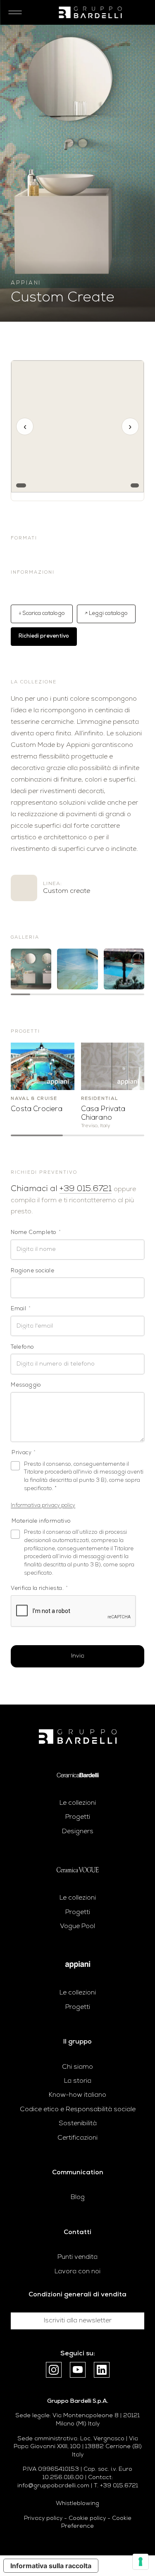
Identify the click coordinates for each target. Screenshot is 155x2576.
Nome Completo (36, 1233)
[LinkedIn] (102, 2370)
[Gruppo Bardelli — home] (90, 12)
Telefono (22, 1347)
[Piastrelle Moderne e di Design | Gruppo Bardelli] (78, 1737)
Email (21, 1309)
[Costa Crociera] (42, 1066)
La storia (78, 2081)
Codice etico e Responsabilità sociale (78, 2110)
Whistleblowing (77, 2504)
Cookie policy (87, 2518)
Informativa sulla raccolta (51, 2566)
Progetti (78, 1817)
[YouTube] (78, 2370)
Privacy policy (43, 2518)
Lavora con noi (77, 2272)
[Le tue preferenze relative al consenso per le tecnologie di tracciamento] (141, 2562)
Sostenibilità (78, 2124)
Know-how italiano (77, 2095)
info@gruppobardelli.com (53, 2486)
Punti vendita (77, 2257)
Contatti (77, 2232)
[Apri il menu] (12, 12)
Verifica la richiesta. (39, 1588)
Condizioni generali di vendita (77, 2295)
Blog (78, 2197)
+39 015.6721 (86, 1189)
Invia (78, 1656)
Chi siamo (77, 2067)
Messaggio (26, 1385)
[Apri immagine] (31, 969)
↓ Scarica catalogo (42, 613)
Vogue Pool (77, 1926)
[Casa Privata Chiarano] (113, 1066)
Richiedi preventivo (44, 636)
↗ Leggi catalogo (106, 613)
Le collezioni (78, 1803)
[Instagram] (54, 2370)
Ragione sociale (32, 1271)
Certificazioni (77, 2138)
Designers (78, 1832)
